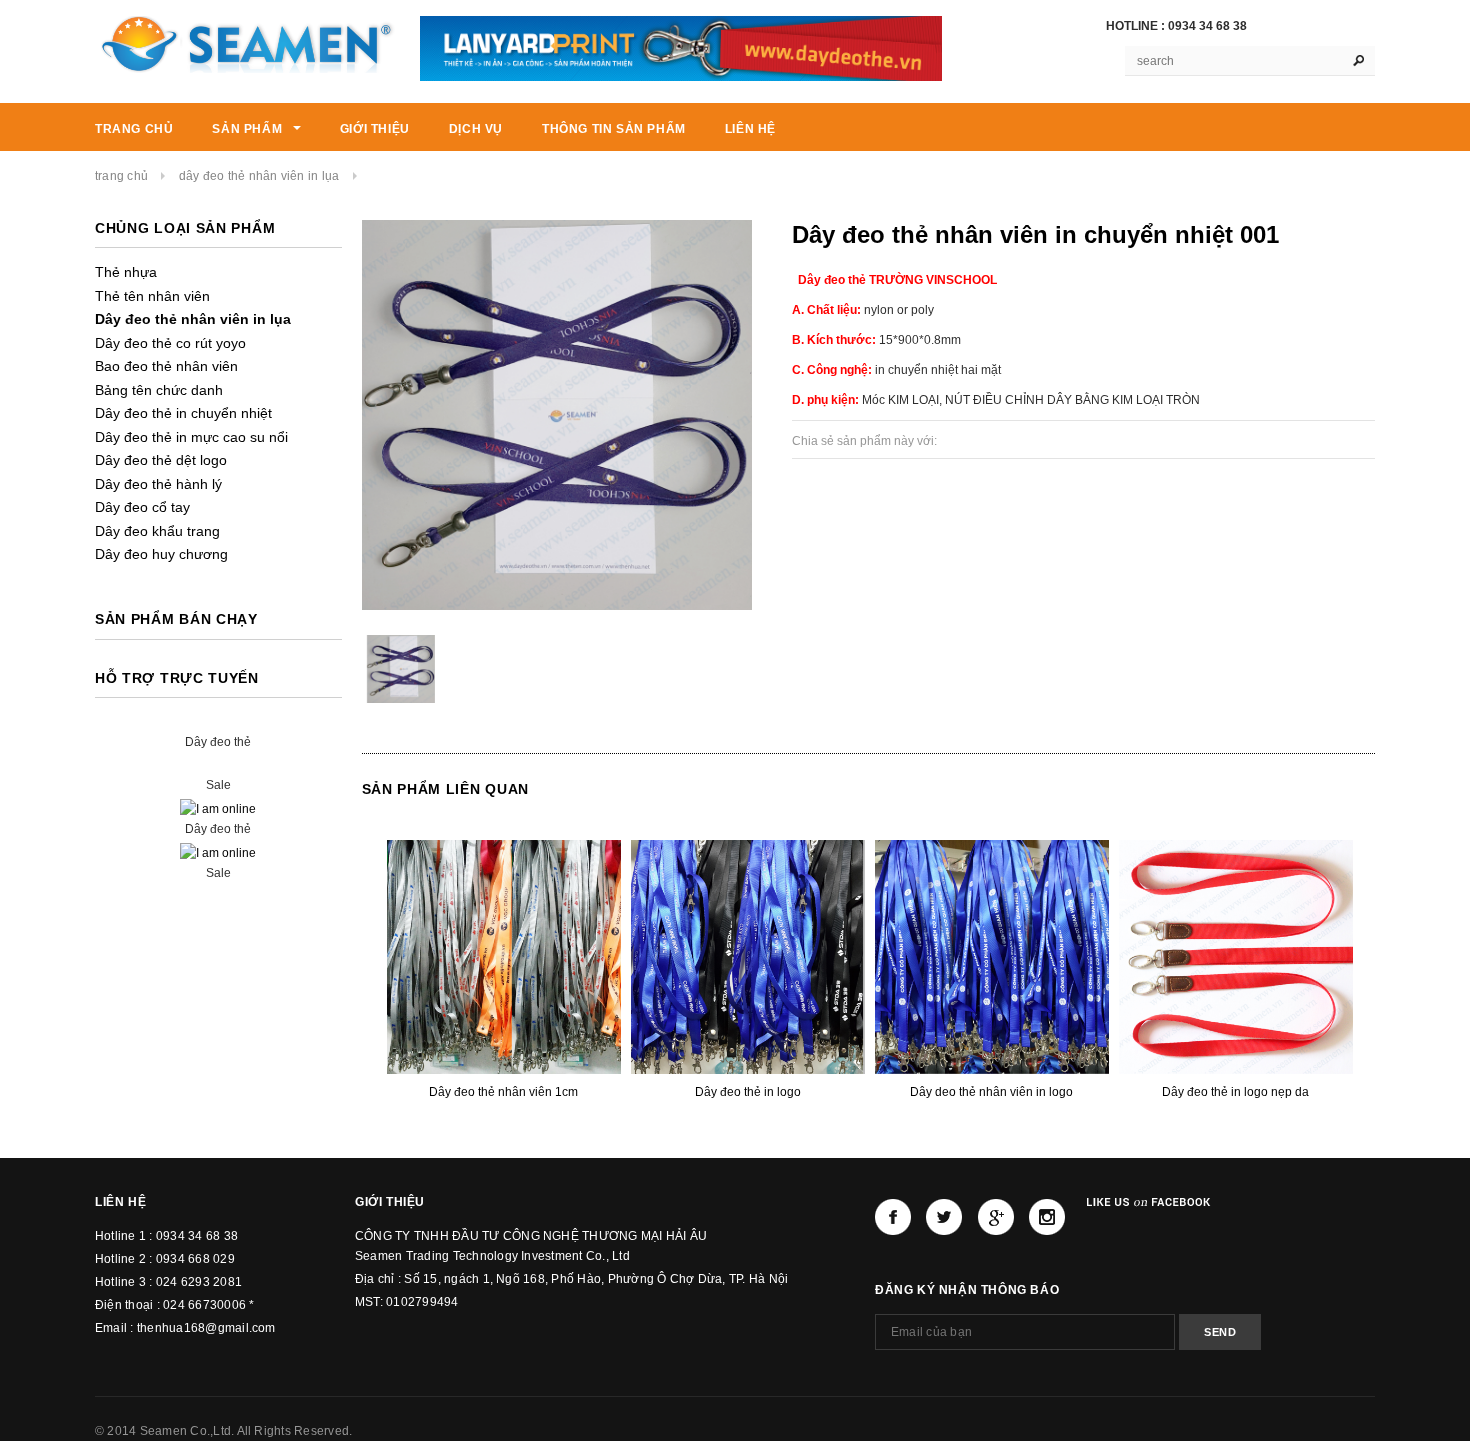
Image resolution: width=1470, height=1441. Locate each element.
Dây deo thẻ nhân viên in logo (991, 1092)
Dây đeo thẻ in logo (748, 1092)
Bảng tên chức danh (159, 390)
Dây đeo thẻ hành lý (158, 484)
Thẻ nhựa (126, 272)
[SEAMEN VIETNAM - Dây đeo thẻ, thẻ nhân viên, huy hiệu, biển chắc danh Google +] (996, 1217)
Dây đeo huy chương (161, 554)
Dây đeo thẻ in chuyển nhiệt (183, 413)
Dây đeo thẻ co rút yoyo (170, 343)
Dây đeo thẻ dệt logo (161, 460)
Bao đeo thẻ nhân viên (166, 366)
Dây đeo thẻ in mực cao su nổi (191, 437)
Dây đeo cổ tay (142, 507)
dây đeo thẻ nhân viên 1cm (503, 1092)
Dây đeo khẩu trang (157, 531)
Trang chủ (121, 176)
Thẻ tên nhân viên (152, 296)
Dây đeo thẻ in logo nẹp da (1235, 1092)
